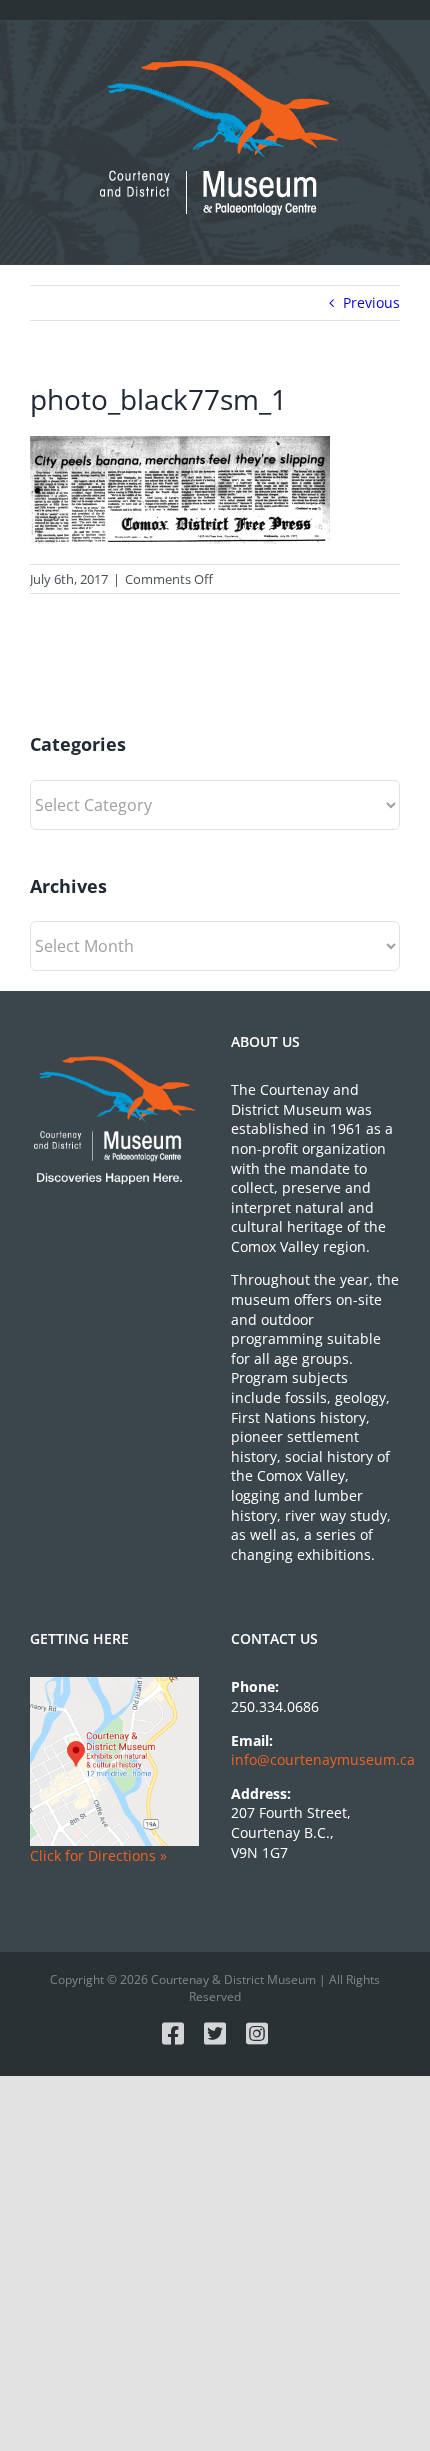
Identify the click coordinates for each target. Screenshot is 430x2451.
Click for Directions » (98, 1855)
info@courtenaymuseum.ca (323, 1759)
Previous (371, 302)
